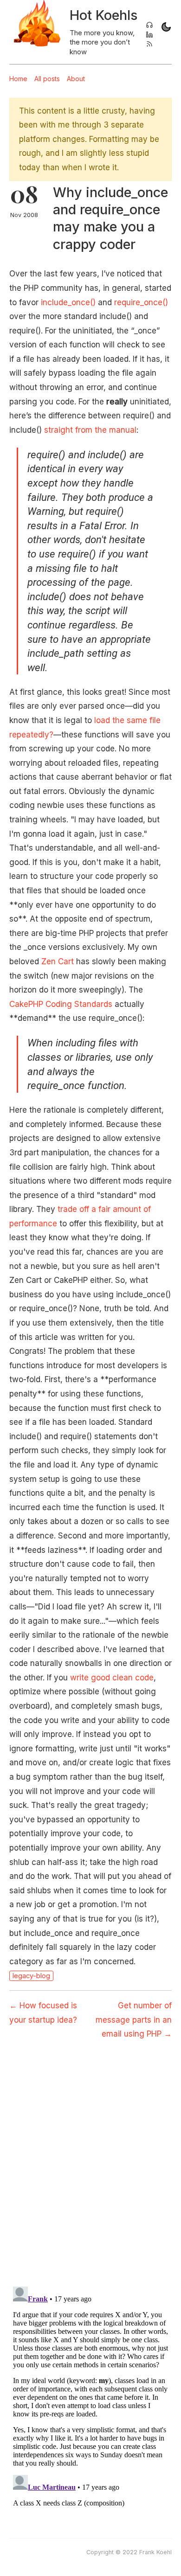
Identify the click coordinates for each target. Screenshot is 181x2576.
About (76, 79)
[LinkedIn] (149, 35)
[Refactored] (149, 26)
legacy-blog (31, 1976)
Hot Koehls (103, 15)
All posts (47, 79)
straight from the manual (90, 430)
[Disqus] (90, 2157)
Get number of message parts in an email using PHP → (134, 2020)
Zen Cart (58, 961)
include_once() (68, 302)
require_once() (141, 302)
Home (18, 79)
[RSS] (149, 45)
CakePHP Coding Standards (61, 1004)
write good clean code (112, 1678)
